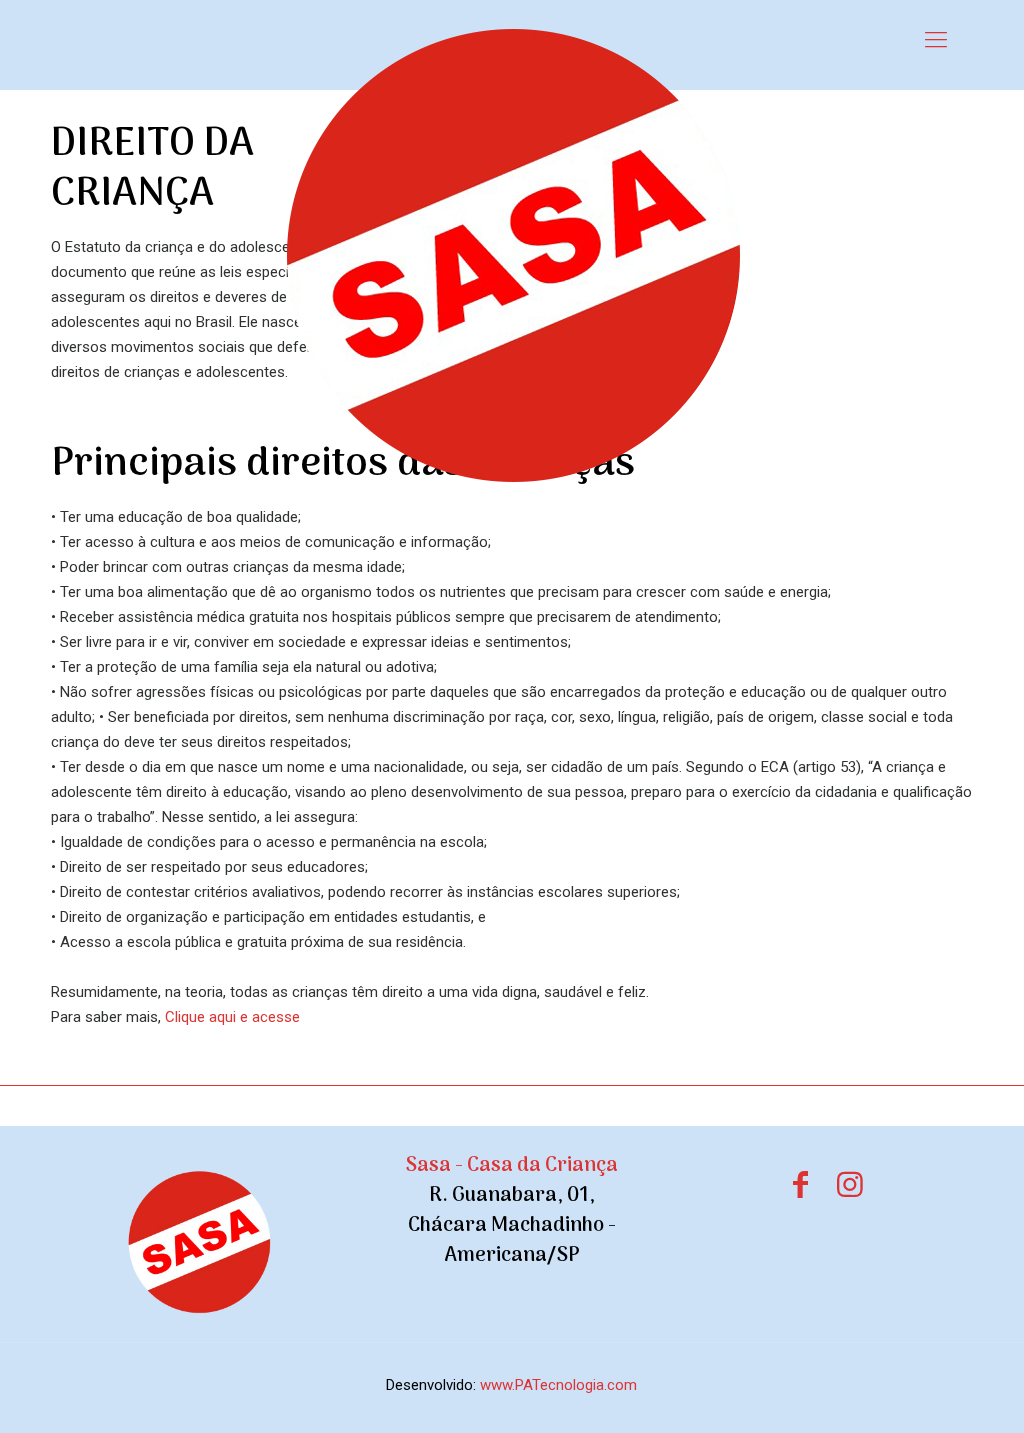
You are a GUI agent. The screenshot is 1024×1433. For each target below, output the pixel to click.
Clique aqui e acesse (232, 1017)
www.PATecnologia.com (558, 1385)
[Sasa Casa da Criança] (511, 255)
